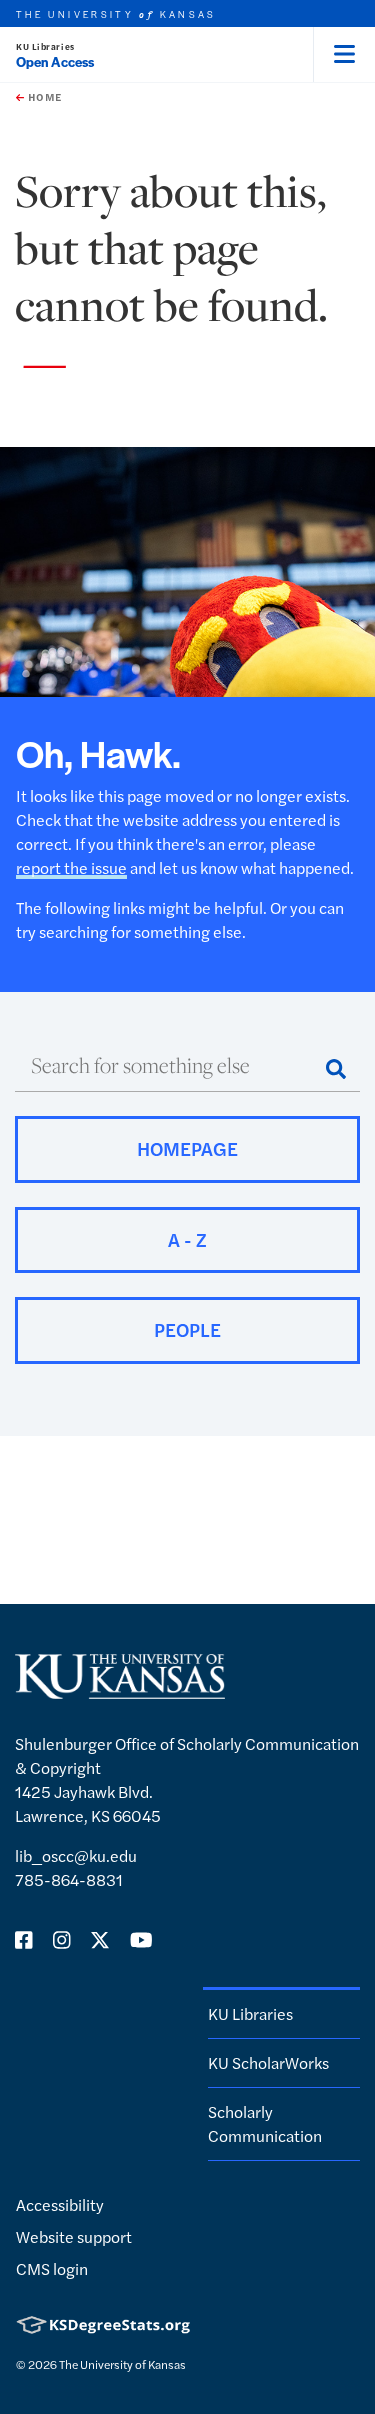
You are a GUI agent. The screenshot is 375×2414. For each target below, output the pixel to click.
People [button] (187, 1329)
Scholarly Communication (265, 2123)
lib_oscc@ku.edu (76, 1855)
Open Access (55, 61)
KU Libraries (45, 46)
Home (43, 97)
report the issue (71, 867)
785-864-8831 (69, 1879)
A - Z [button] (187, 1239)
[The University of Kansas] (120, 1690)
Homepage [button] (187, 1148)
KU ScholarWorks (268, 2062)
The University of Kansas (122, 2364)
